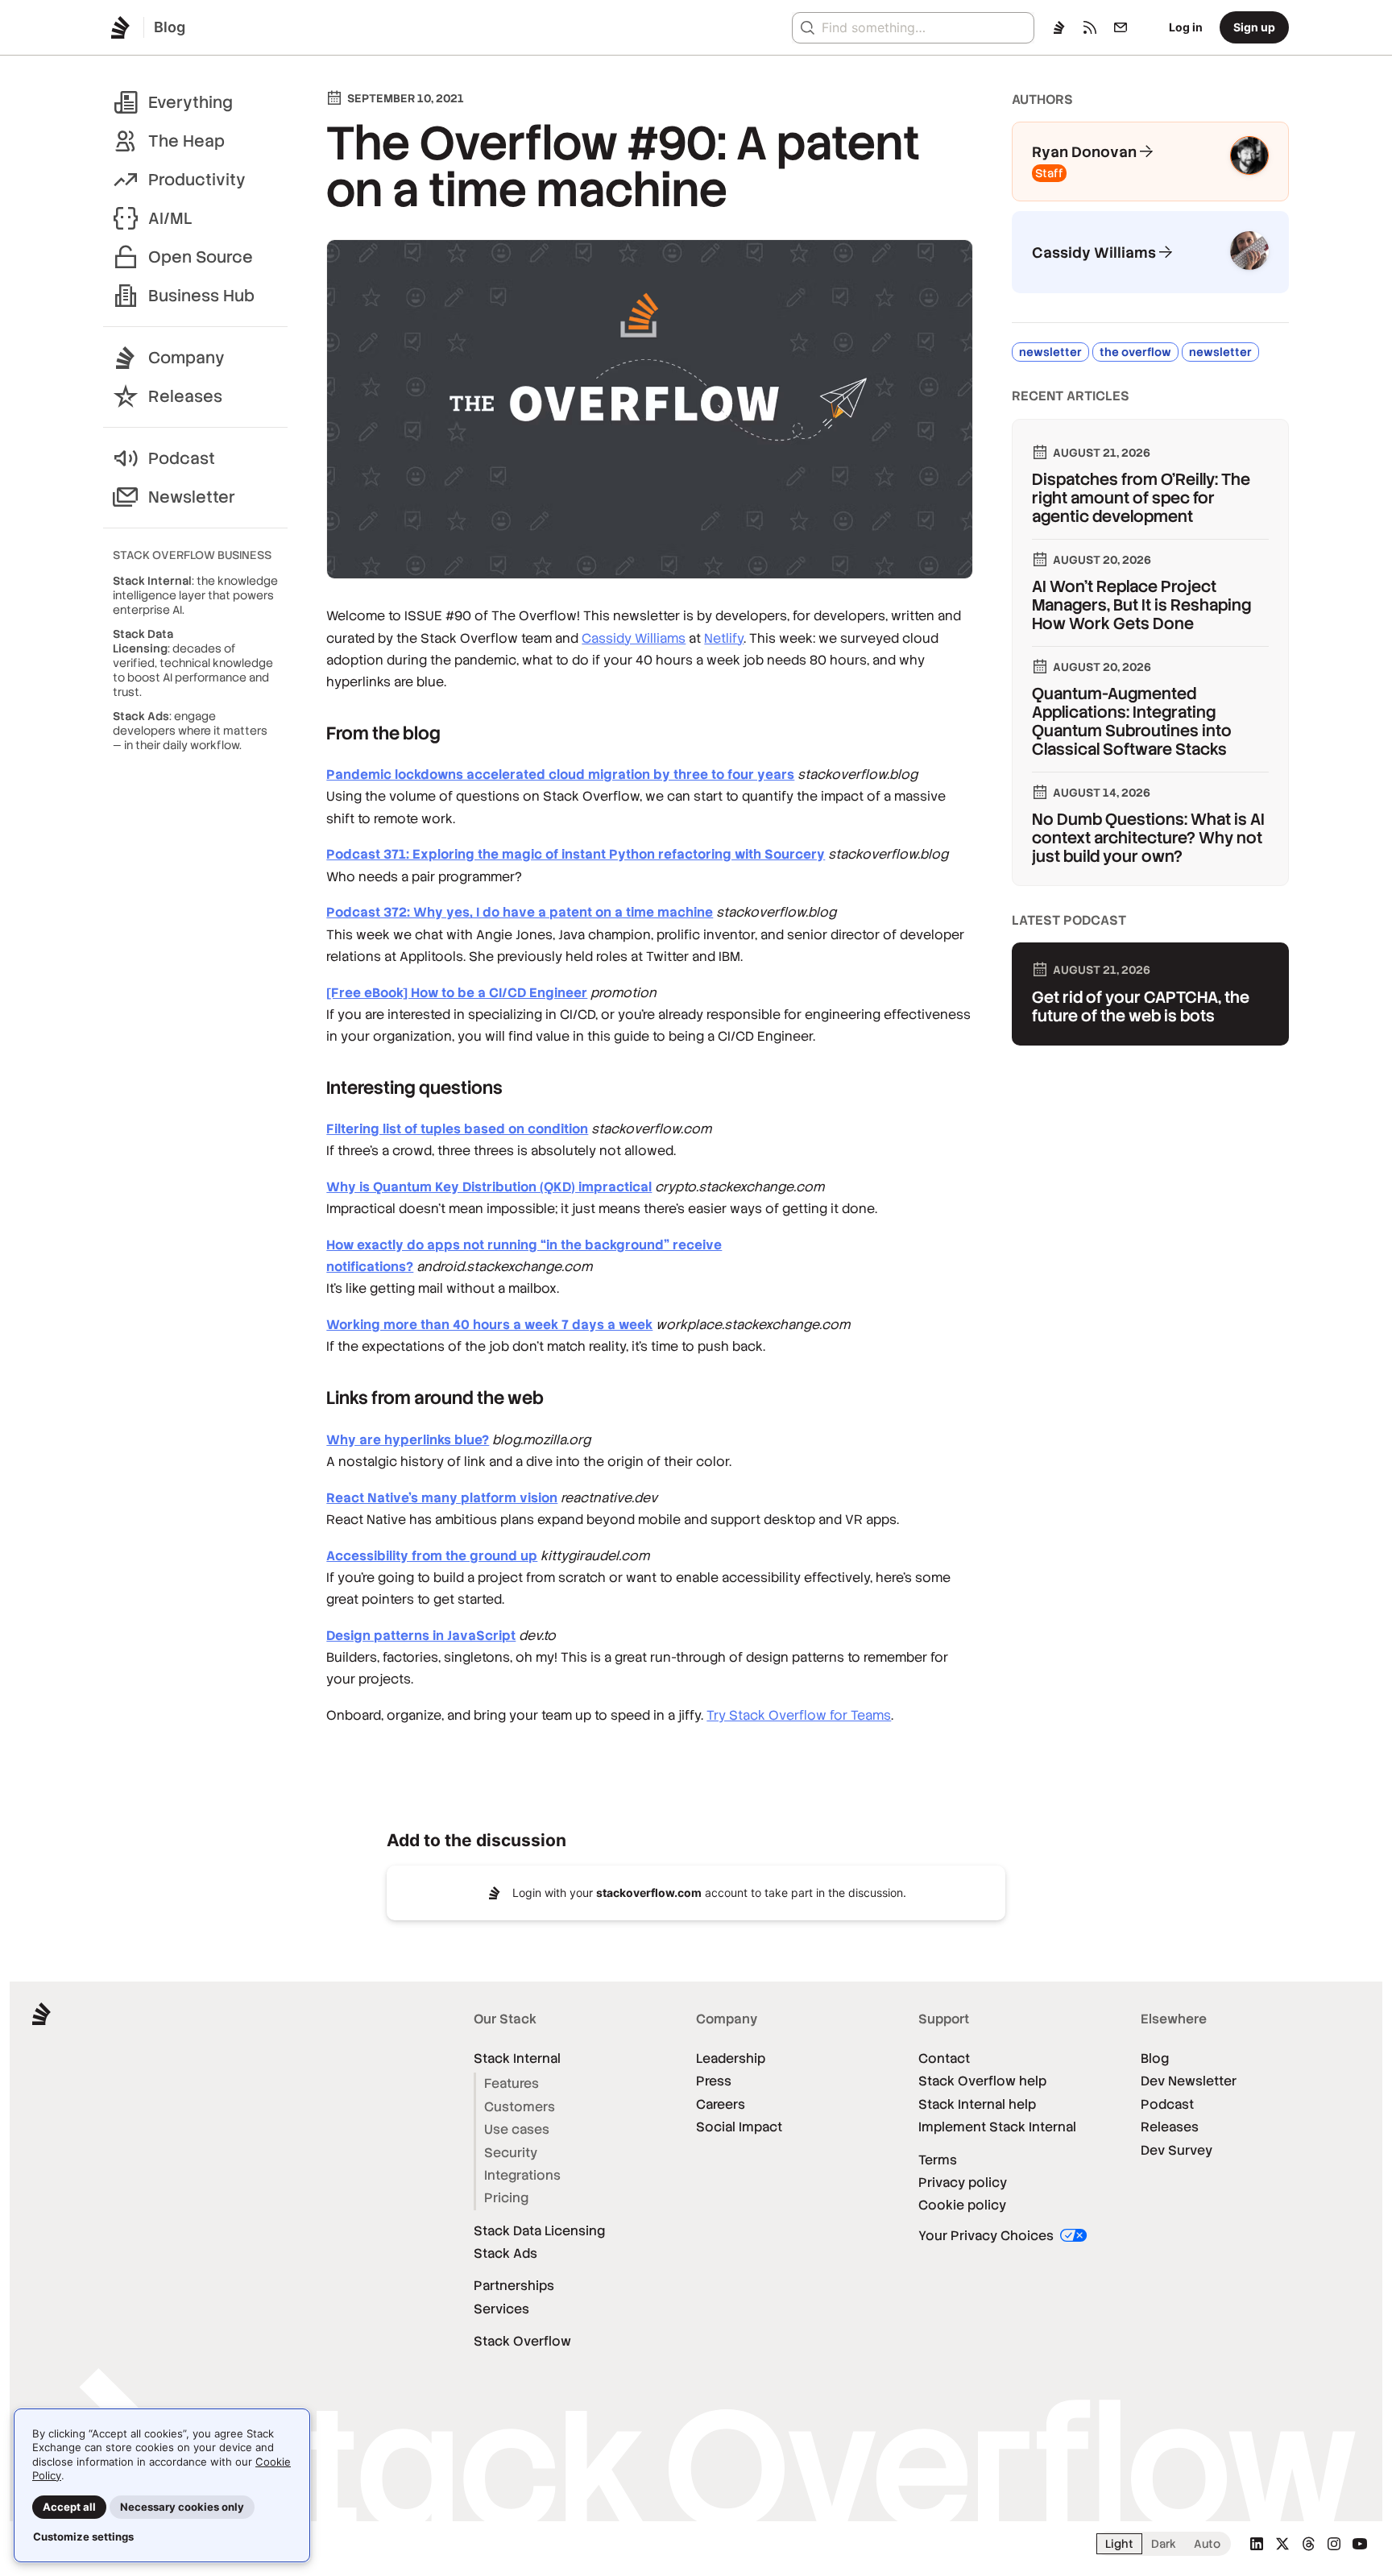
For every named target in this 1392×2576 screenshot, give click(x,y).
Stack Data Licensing (539, 2231)
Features (512, 2083)
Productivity (197, 180)
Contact (944, 2058)
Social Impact (739, 2127)
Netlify (724, 638)
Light (1119, 2544)
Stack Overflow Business (192, 555)
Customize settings (83, 2537)
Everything (191, 102)
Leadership (731, 2058)
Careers (721, 2104)
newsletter (1050, 352)
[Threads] (1308, 2544)
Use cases (517, 2129)
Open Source (201, 257)
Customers (520, 2107)
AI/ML (170, 218)
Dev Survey (1177, 2150)
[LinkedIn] (1257, 2544)
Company (186, 358)
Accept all (69, 2507)
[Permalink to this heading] (311, 733)
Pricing (506, 2198)
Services (501, 2309)
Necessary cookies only (182, 2507)
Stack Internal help (977, 2104)
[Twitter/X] (1282, 2544)
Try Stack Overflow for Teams (799, 1715)
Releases (185, 396)
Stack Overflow (522, 2341)
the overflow (1135, 352)
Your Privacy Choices (988, 2236)
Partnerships (514, 2286)
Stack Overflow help (982, 2081)
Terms (938, 2160)
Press (714, 2081)
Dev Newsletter (1189, 2081)
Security (511, 2153)
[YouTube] (1360, 2544)
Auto (1207, 2544)
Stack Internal (517, 2058)
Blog (1155, 2058)
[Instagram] (1334, 2544)
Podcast (182, 458)
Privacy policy (963, 2183)
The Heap (186, 141)
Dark (1164, 2544)
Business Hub (201, 296)
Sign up (1254, 27)
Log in (1186, 27)
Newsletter (192, 497)
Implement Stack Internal (997, 2127)
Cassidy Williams (634, 638)
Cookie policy (962, 2205)
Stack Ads (505, 2253)
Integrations (522, 2175)
